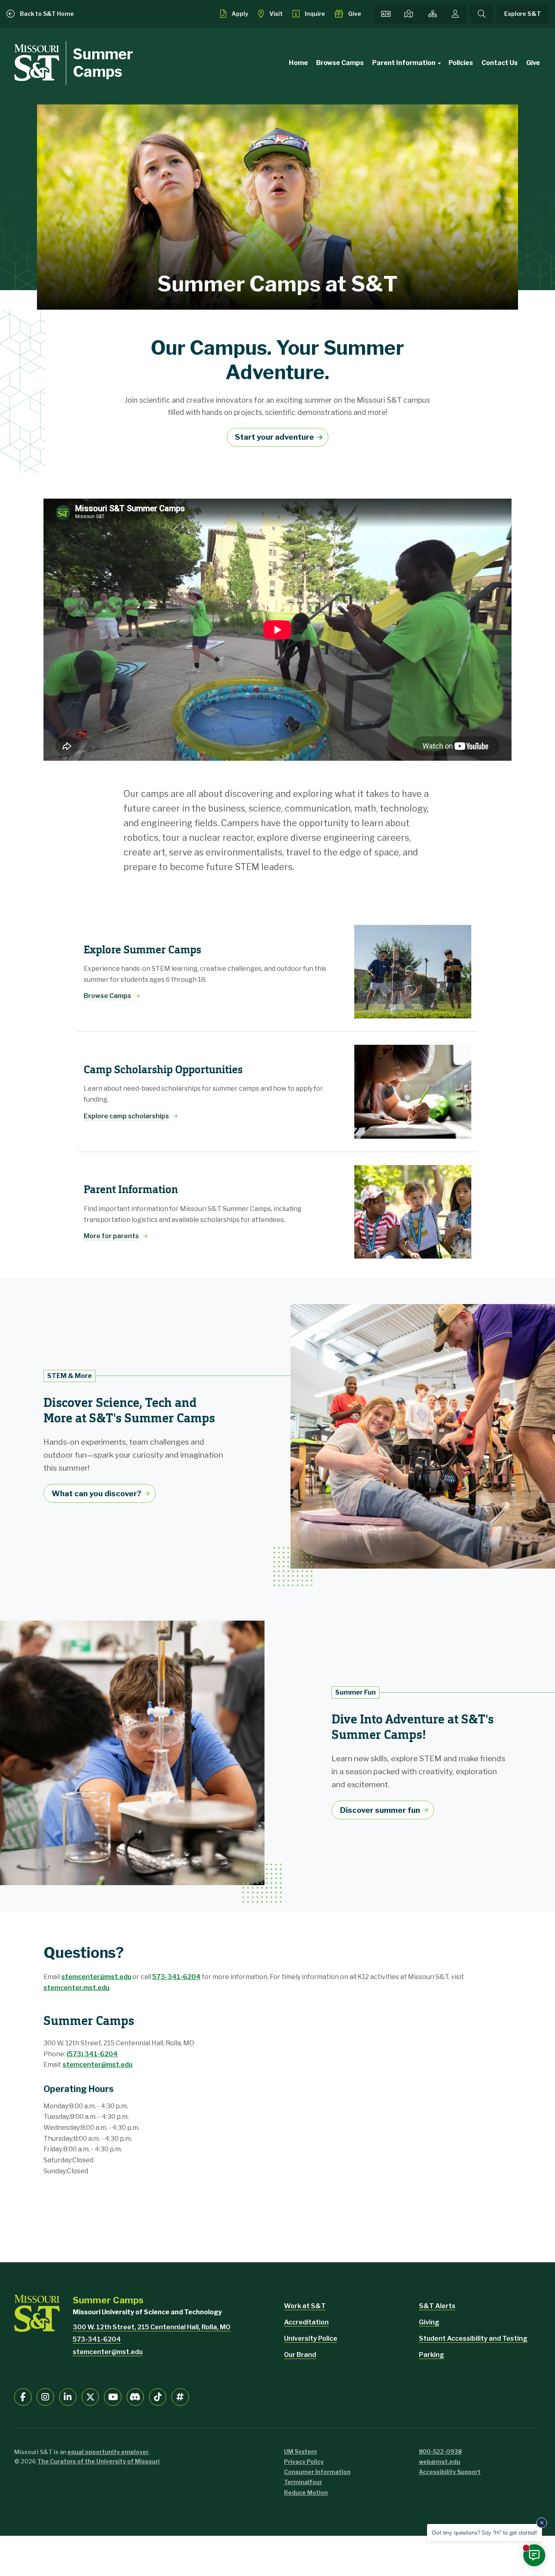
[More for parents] (413, 1212)
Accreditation (306, 2322)
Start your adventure (274, 437)
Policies (461, 63)
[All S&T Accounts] (180, 2397)
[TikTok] (158, 2397)
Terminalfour (303, 2482)
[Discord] (135, 2397)
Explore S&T (523, 14)
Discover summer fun (380, 1810)
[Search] (481, 14)
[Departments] (433, 14)
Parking (431, 2355)
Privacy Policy (304, 2462)
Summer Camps (103, 63)
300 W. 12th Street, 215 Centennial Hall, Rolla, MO (152, 2327)
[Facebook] (23, 2397)
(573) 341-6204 (92, 2054)
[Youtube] (113, 2397)
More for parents (111, 1236)
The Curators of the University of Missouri (99, 2461)
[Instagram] (45, 2397)
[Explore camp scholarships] (413, 1092)
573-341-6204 (177, 1977)
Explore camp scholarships (126, 1116)
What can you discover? (96, 1493)
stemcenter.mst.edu (76, 1988)
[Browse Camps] (413, 972)
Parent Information (404, 63)
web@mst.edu (440, 2462)
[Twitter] (90, 2397)
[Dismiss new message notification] (542, 2523)
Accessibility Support (450, 2472)
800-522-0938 (440, 2451)
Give (533, 63)
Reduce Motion (306, 2492)
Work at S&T (305, 2306)
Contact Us (500, 63)
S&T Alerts (437, 2306)
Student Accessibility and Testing (473, 2338)
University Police (311, 2338)
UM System (300, 2451)
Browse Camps (340, 63)
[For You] (455, 14)
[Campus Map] (409, 14)
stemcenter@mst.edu (96, 1977)
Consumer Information (317, 2472)
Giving (429, 2322)
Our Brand (300, 2355)
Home (298, 63)
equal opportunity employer (108, 2452)
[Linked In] (68, 2397)
